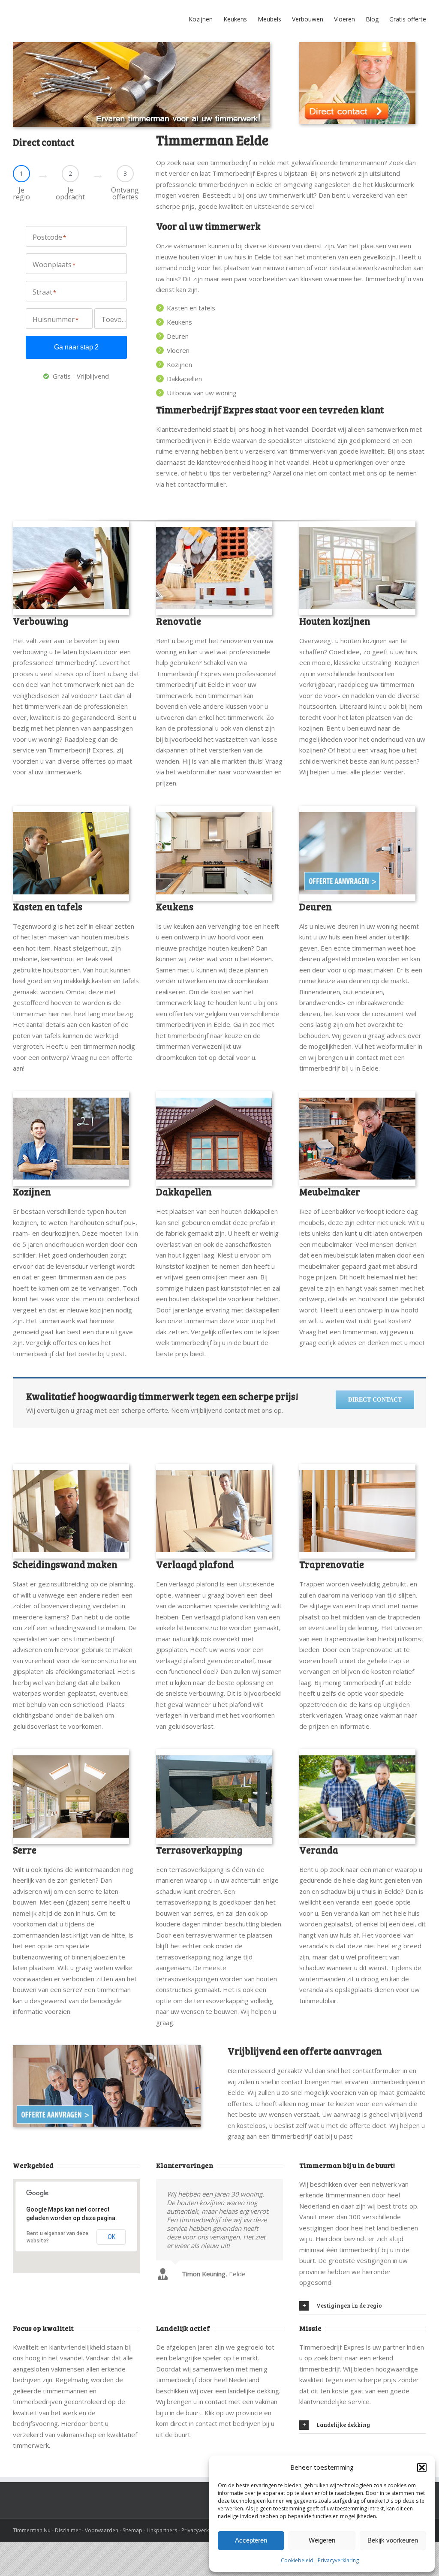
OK (111, 2271)
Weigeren (322, 2540)
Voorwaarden (102, 2564)
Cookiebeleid (297, 2560)
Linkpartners (162, 2564)
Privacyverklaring (338, 2560)
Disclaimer (68, 2564)
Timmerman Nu (32, 2564)
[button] (422, 2468)
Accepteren (251, 2540)
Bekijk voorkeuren (393, 2540)
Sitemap (132, 2564)
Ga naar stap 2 (76, 381)
